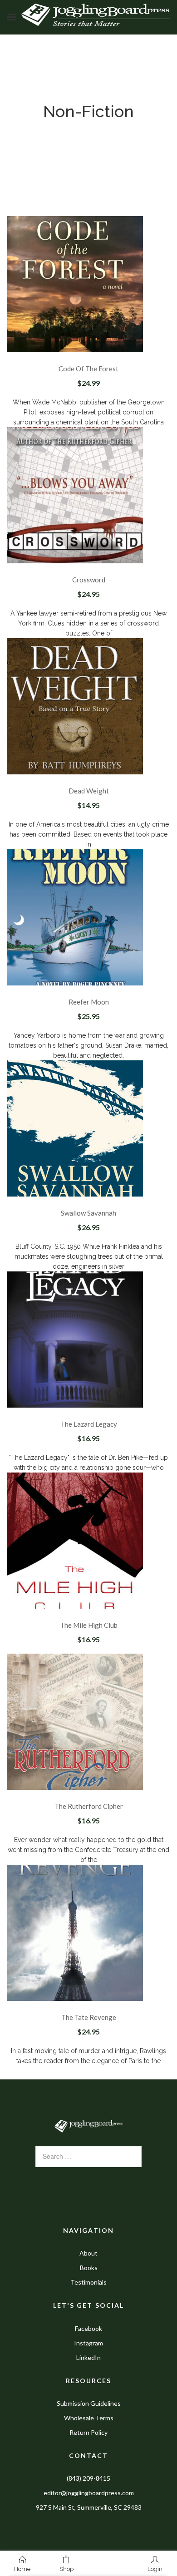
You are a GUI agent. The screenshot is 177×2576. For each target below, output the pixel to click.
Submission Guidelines (89, 2403)
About (88, 2253)
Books (89, 2268)
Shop (66, 2569)
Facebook (88, 2328)
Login (155, 2569)
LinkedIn (88, 2357)
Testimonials (88, 2282)
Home (22, 2569)
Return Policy (88, 2432)
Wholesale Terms (89, 2418)
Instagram (88, 2343)
